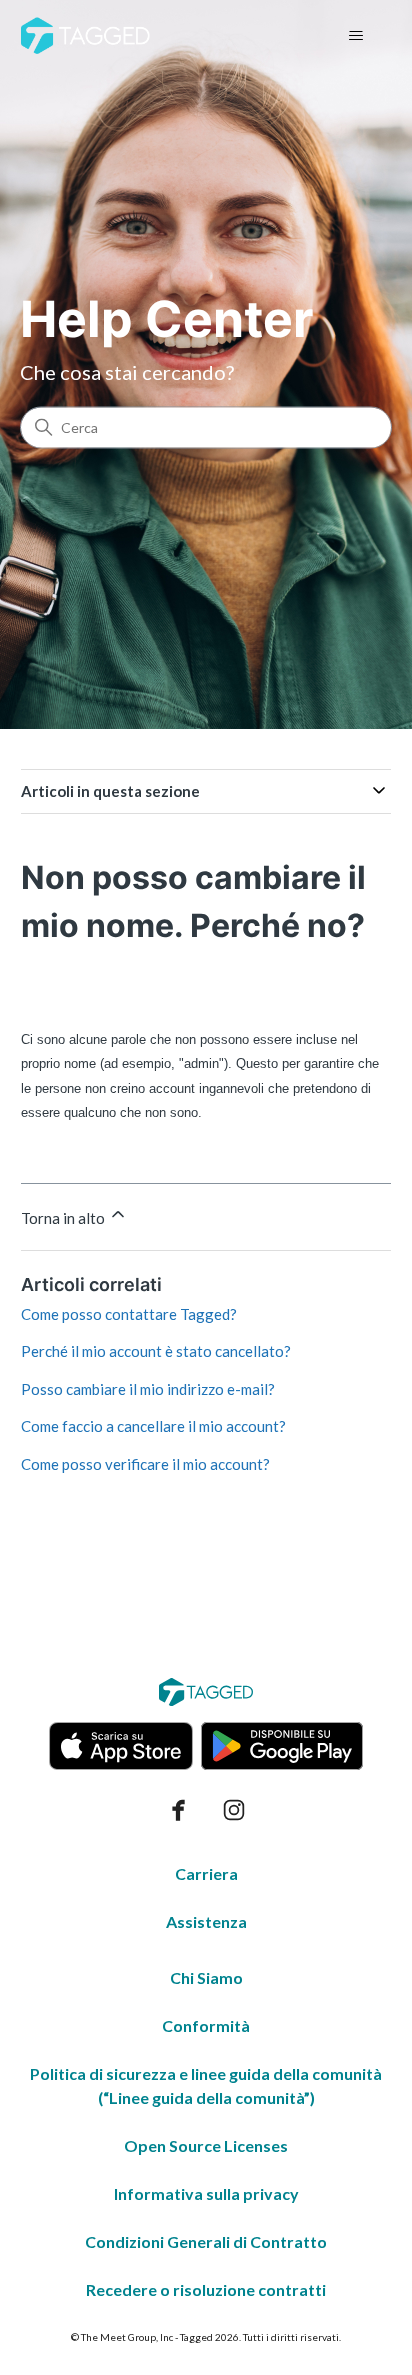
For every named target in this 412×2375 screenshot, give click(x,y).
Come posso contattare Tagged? (129, 1314)
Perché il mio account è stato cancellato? (156, 1351)
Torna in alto (64, 1218)
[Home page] (86, 35)
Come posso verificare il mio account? (145, 1464)
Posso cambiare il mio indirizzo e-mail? (148, 1389)
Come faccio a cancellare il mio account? (153, 1426)
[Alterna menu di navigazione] (355, 36)
